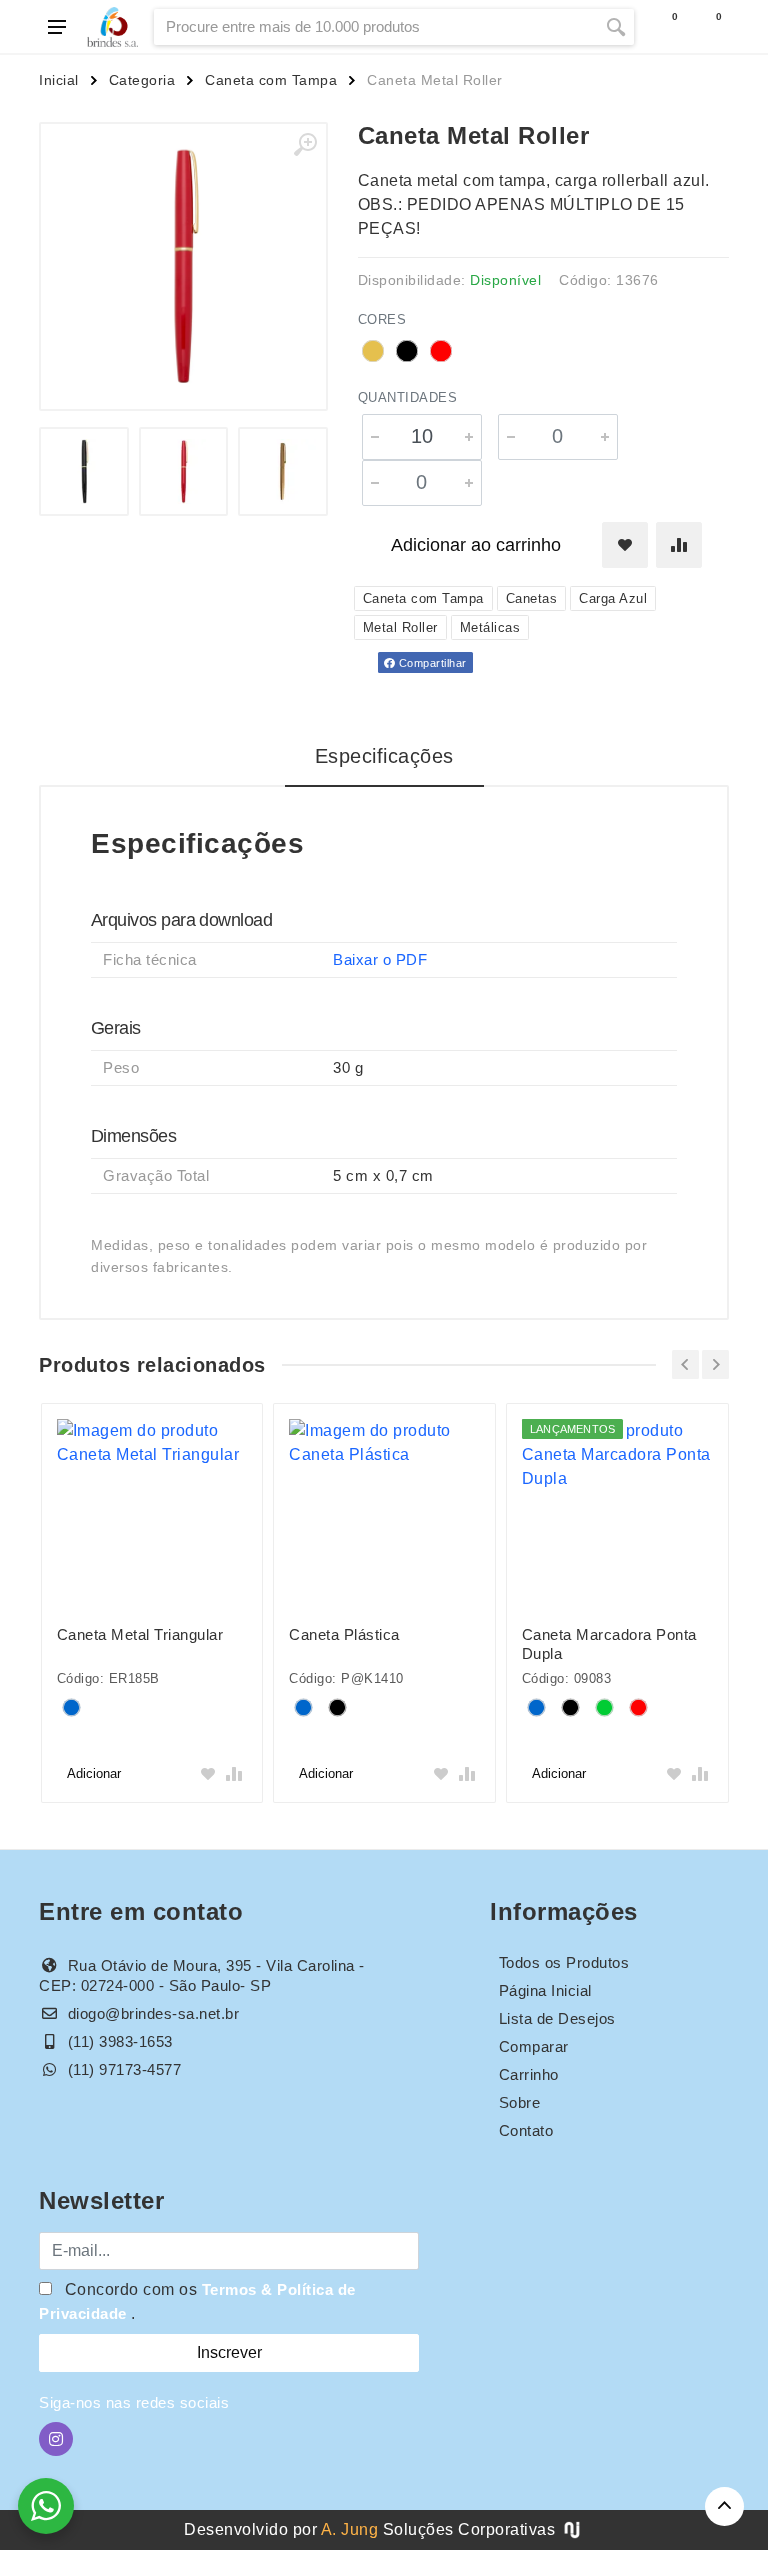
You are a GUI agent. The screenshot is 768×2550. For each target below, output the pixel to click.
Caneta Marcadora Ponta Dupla (609, 1644)
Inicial (59, 80)
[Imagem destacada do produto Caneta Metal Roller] (183, 266)
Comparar (534, 2046)
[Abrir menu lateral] (57, 27)
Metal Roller (400, 627)
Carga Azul (613, 598)
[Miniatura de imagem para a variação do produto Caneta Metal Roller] (84, 472)
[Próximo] (715, 1364)
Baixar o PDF (380, 959)
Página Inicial (545, 1990)
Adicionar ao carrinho (476, 545)
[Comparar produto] (679, 545)
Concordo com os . (197, 2301)
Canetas (532, 598)
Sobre (520, 2102)
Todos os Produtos (564, 1962)
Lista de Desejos (557, 2018)
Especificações (384, 756)
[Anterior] (685, 1364)
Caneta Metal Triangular (140, 1634)
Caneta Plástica (344, 1634)
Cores (382, 319)
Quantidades (408, 397)
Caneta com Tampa (271, 80)
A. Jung (350, 2529)
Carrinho (529, 2074)
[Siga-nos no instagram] (56, 2439)
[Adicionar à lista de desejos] (625, 545)
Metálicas (490, 627)
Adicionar (94, 1773)
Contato (526, 2130)
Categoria (142, 80)
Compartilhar (431, 663)
